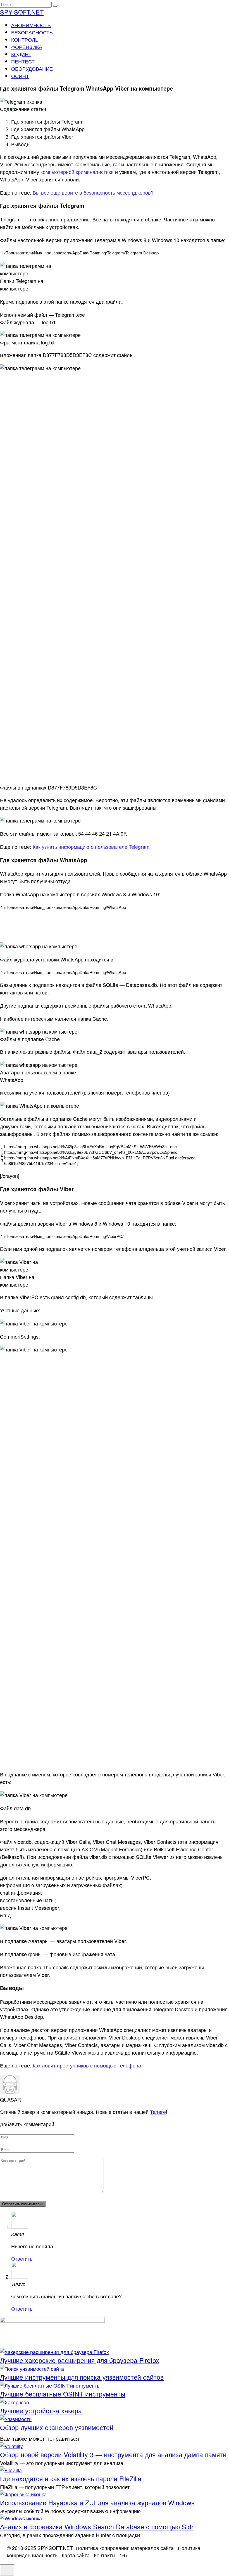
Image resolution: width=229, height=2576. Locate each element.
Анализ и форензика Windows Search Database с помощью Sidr (97, 2527)
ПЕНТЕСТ (23, 61)
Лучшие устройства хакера (41, 2410)
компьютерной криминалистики (77, 172)
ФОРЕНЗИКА (27, 47)
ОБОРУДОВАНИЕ (32, 68)
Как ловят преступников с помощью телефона (87, 2065)
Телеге (158, 2112)
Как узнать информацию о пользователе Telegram (91, 847)
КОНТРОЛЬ (25, 39)
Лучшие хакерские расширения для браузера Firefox (80, 2360)
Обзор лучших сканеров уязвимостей (57, 2427)
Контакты (105, 2555)
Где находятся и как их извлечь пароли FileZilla (71, 2478)
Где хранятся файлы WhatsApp (48, 129)
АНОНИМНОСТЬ (31, 25)
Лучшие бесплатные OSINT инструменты (63, 2394)
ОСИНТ (20, 76)
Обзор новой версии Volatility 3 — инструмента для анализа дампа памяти (113, 2454)
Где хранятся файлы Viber (42, 136)
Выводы (21, 144)
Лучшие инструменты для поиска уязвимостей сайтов (82, 2377)
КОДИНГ (21, 54)
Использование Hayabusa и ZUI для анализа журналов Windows (97, 2502)
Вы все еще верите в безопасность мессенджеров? (93, 192)
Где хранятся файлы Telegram (47, 121)
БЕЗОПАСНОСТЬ (32, 32)
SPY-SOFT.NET (22, 12)
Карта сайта (76, 2555)
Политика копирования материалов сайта (125, 2548)
